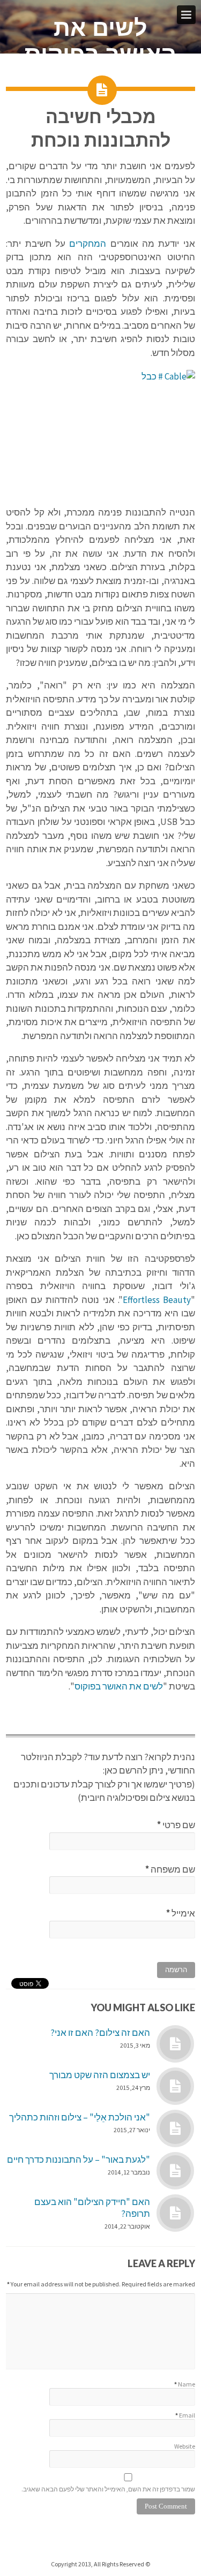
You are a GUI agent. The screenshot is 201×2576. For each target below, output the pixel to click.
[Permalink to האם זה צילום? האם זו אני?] (175, 2044)
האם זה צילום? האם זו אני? (100, 2033)
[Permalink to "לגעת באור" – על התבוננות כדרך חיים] (175, 2171)
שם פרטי (176, 1825)
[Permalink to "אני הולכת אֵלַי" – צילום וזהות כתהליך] (175, 2128)
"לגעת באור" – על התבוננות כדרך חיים (79, 2160)
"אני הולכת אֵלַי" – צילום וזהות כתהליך (80, 2117)
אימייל (181, 1913)
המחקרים (86, 244)
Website (185, 2446)
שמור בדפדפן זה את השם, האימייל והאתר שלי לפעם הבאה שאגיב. (108, 2489)
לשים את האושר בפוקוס (100, 41)
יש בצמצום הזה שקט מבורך (100, 2075)
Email (187, 2415)
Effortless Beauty (157, 1300)
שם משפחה (170, 1869)
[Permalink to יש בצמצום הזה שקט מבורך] (175, 2086)
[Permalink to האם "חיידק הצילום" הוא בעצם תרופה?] (175, 2213)
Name (187, 2384)
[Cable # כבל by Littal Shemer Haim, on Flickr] (100, 433)
